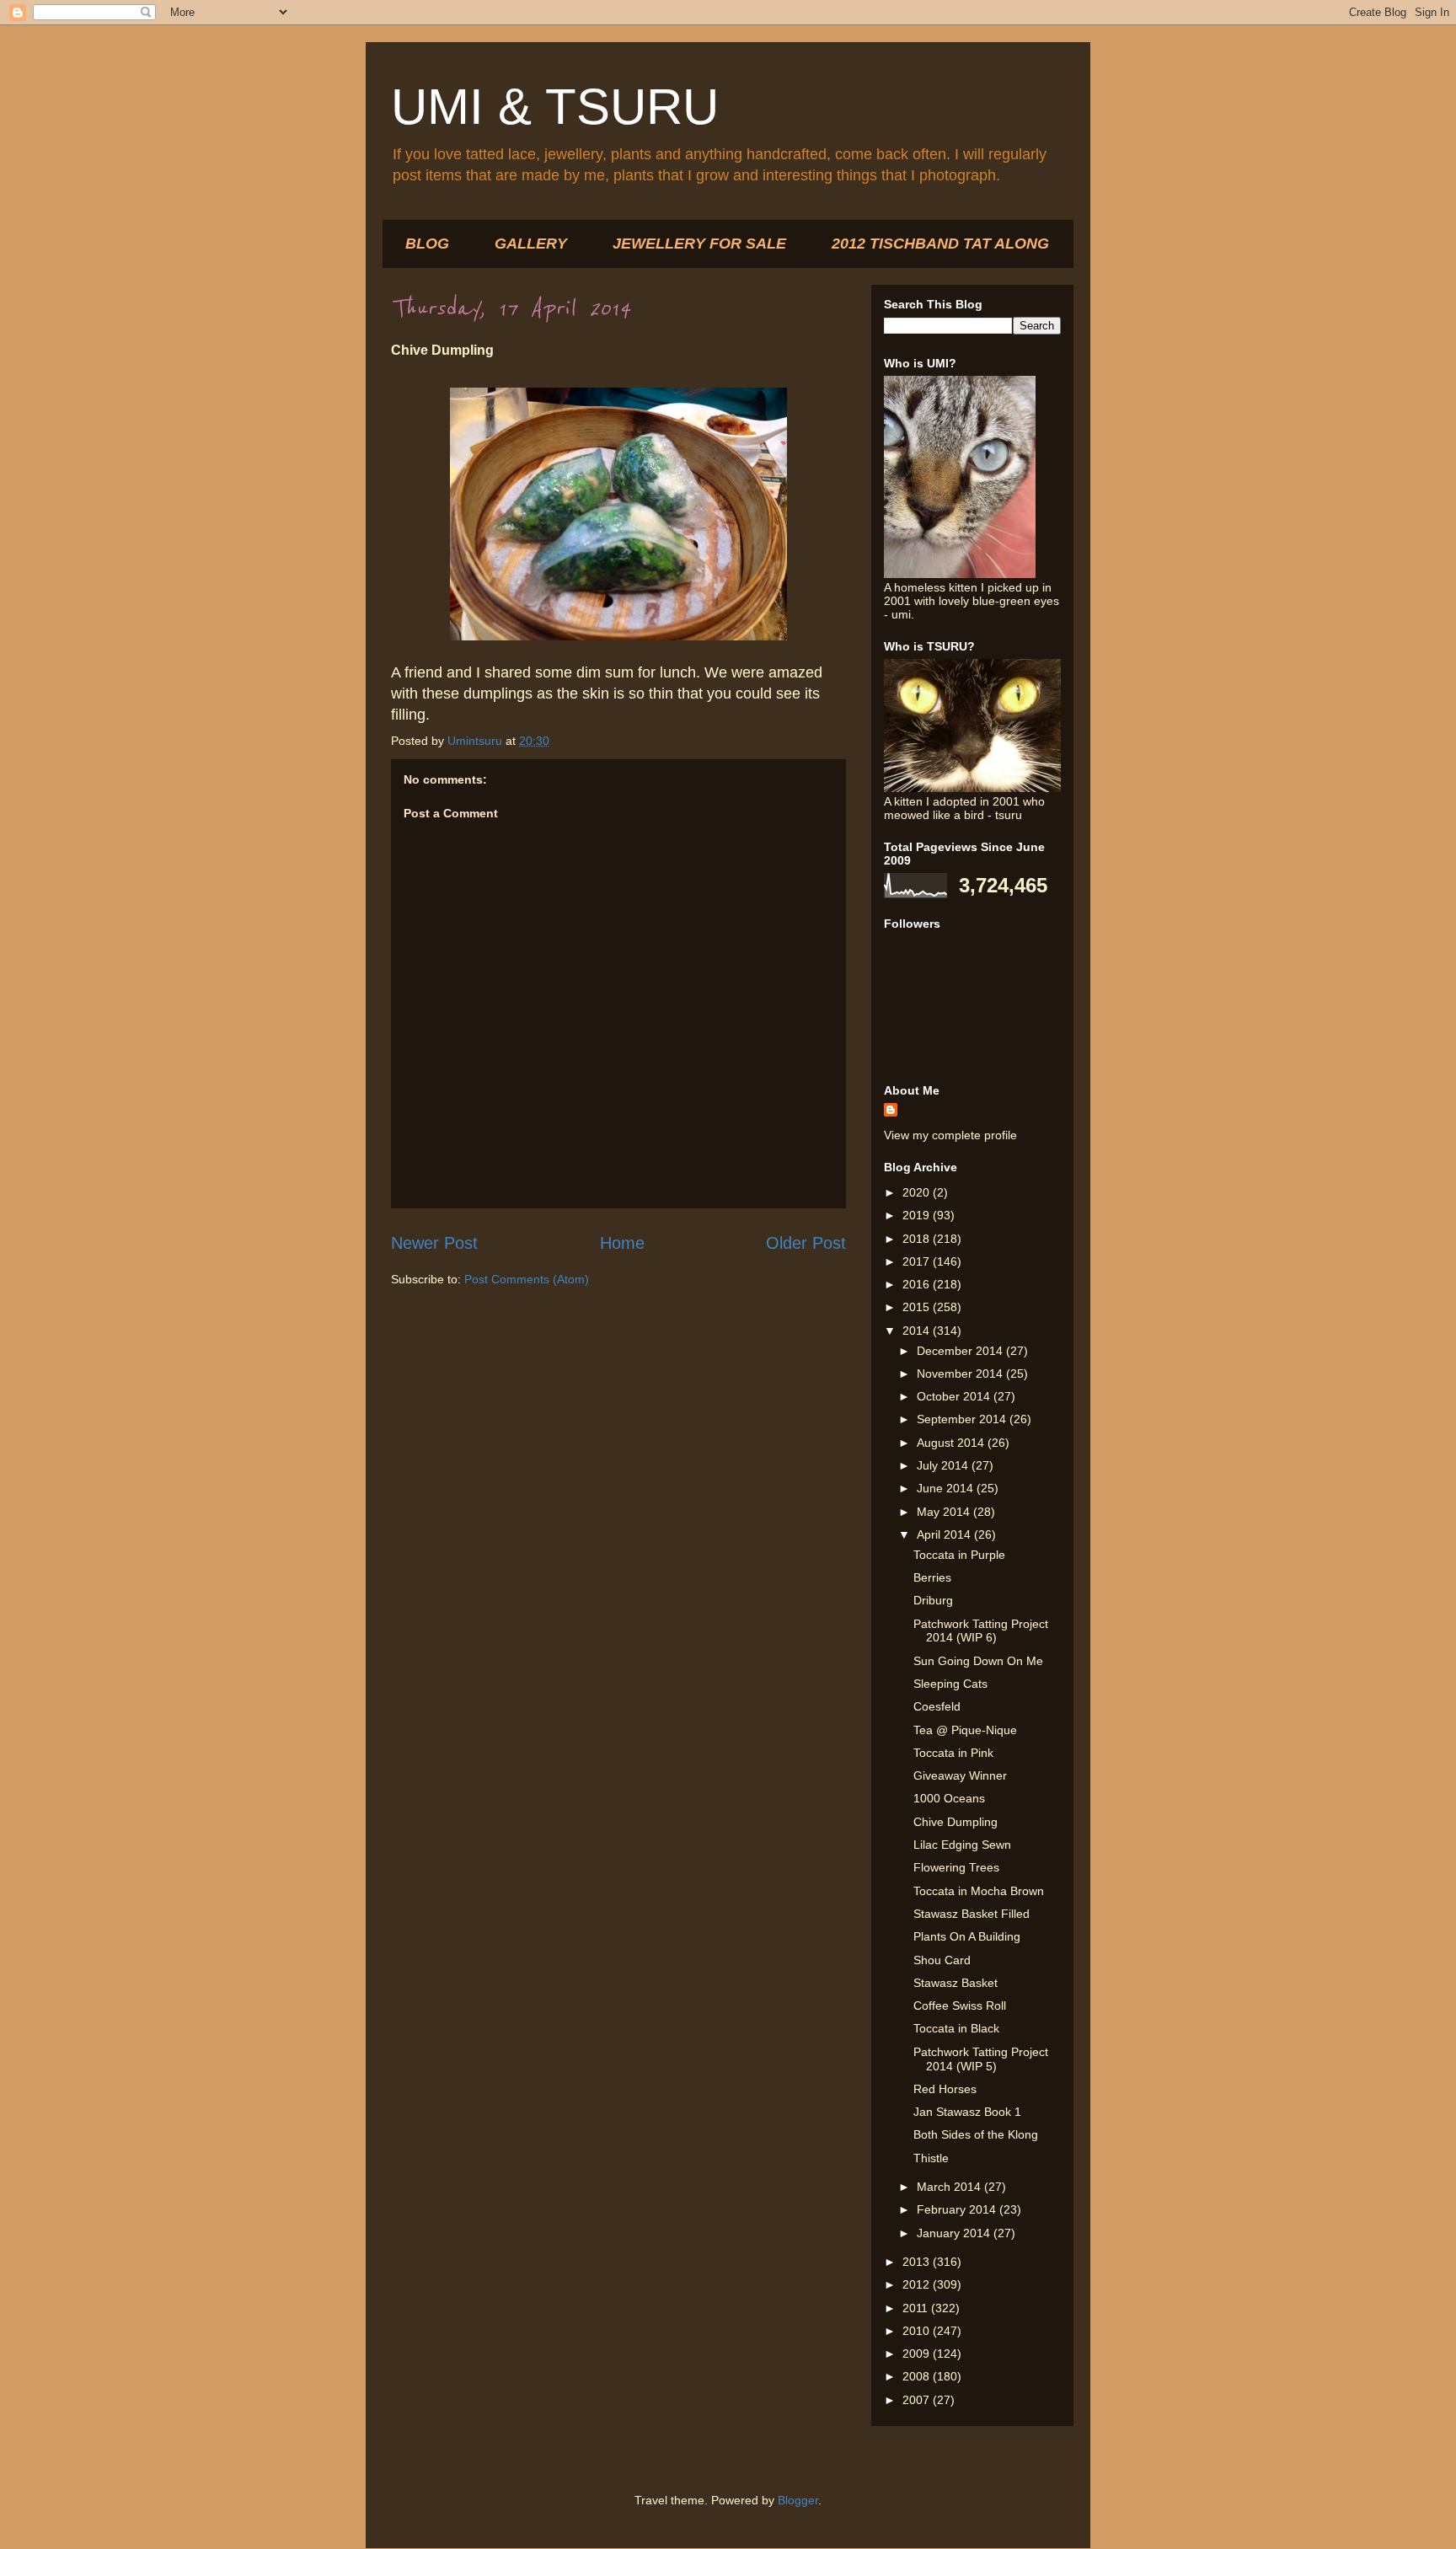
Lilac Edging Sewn (962, 1845)
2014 (918, 1331)
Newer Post (434, 1243)
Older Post (806, 1243)
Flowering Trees (956, 1867)
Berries (932, 1577)
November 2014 (961, 1374)
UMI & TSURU (555, 107)
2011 (917, 2308)
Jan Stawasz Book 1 (967, 2112)
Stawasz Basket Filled (972, 1914)
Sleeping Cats (950, 1684)
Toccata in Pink (953, 1753)
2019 (918, 1215)
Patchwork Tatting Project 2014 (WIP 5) (981, 2059)
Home (622, 1243)
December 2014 (961, 1351)
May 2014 (945, 1512)
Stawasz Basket (955, 1983)
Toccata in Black (956, 2028)
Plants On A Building (967, 1936)
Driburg (933, 1600)
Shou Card (942, 1960)
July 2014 (944, 1465)
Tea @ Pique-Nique (965, 1730)
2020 (918, 1192)
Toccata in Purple (959, 1555)
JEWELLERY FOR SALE (699, 244)
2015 (918, 1307)
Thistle (931, 2158)
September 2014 (963, 1419)
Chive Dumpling (955, 1822)
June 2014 (947, 1488)
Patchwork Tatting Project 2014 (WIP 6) (981, 1631)
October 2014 (955, 1396)
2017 (918, 1261)
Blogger (798, 2500)
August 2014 (952, 1443)
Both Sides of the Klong (976, 2134)
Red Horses (945, 2089)
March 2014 (950, 2187)
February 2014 (958, 2209)
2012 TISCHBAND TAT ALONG (940, 244)
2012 (918, 2284)
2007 (918, 2400)
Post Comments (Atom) (527, 1279)
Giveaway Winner (960, 1775)
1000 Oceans (949, 1798)
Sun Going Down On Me (978, 1661)
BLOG (427, 244)
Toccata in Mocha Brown (979, 1891)
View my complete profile (950, 1135)
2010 (918, 2331)
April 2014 (945, 1534)
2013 (918, 2262)
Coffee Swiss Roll (960, 2005)
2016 (918, 1284)
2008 (918, 2376)
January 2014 (955, 2233)
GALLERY (531, 244)
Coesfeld (937, 1706)
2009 (918, 2354)
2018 (918, 1239)
